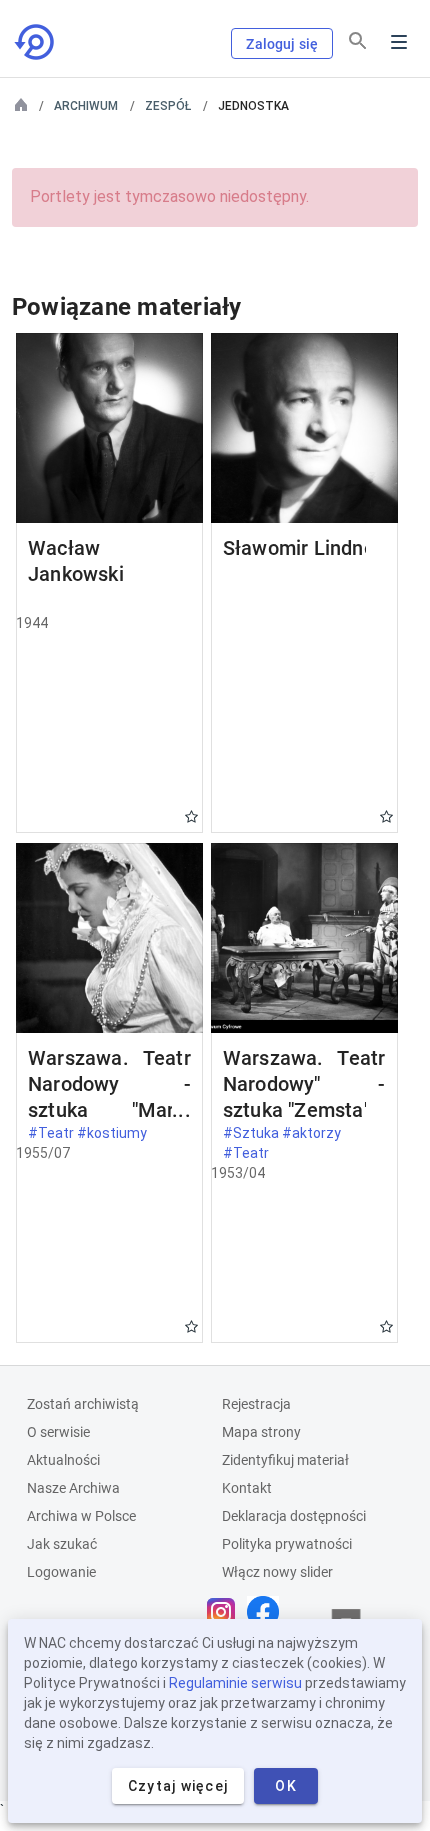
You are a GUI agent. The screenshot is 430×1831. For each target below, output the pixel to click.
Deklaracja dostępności (294, 1516)
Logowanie (61, 1572)
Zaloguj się (282, 44)
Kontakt (247, 1488)
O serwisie (58, 1432)
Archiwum (86, 106)
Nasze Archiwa (73, 1488)
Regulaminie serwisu (235, 1683)
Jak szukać (62, 1544)
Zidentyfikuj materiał (285, 1460)
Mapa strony (261, 1432)
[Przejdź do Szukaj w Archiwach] (36, 42)
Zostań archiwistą (83, 1404)
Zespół (168, 106)
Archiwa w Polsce (81, 1516)
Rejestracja (256, 1404)
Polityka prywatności (287, 1544)
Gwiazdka (191, 816)
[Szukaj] (358, 41)
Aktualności (63, 1460)
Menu (399, 42)
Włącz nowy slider (277, 1572)
